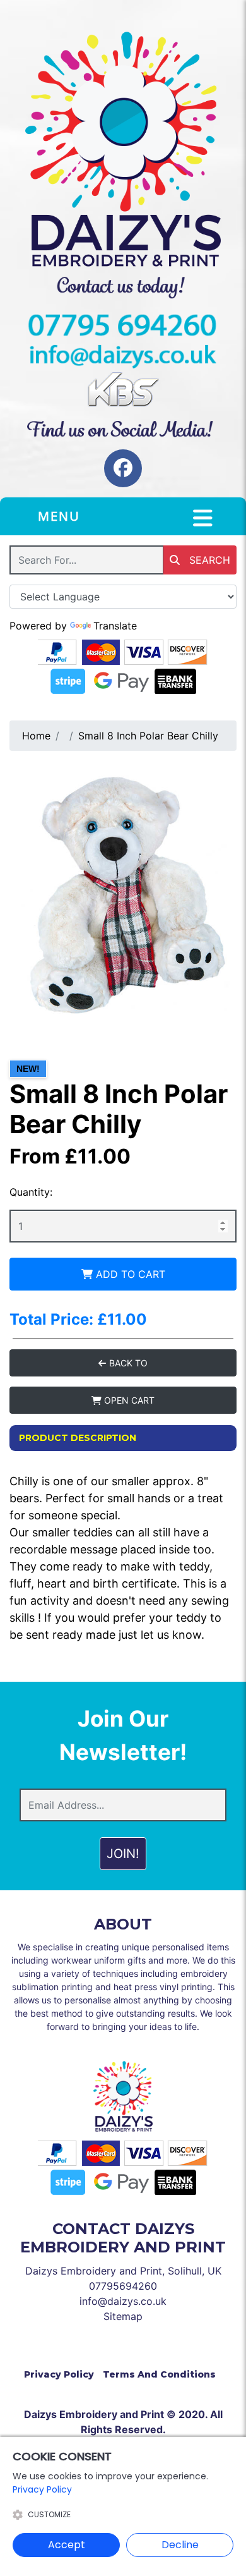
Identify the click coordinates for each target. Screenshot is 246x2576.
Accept (67, 2545)
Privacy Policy (59, 2374)
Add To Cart (129, 1274)
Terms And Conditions (159, 2374)
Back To (127, 1363)
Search (208, 560)
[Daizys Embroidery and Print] (123, 149)
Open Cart (128, 1400)
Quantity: (31, 1192)
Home (36, 736)
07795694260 (123, 2286)
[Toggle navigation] (203, 518)
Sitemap (123, 2316)
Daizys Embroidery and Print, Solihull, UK (123, 2271)
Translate (115, 626)
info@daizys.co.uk (123, 2301)
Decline (180, 2545)
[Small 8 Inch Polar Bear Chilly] (123, 892)
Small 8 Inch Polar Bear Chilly (148, 736)
